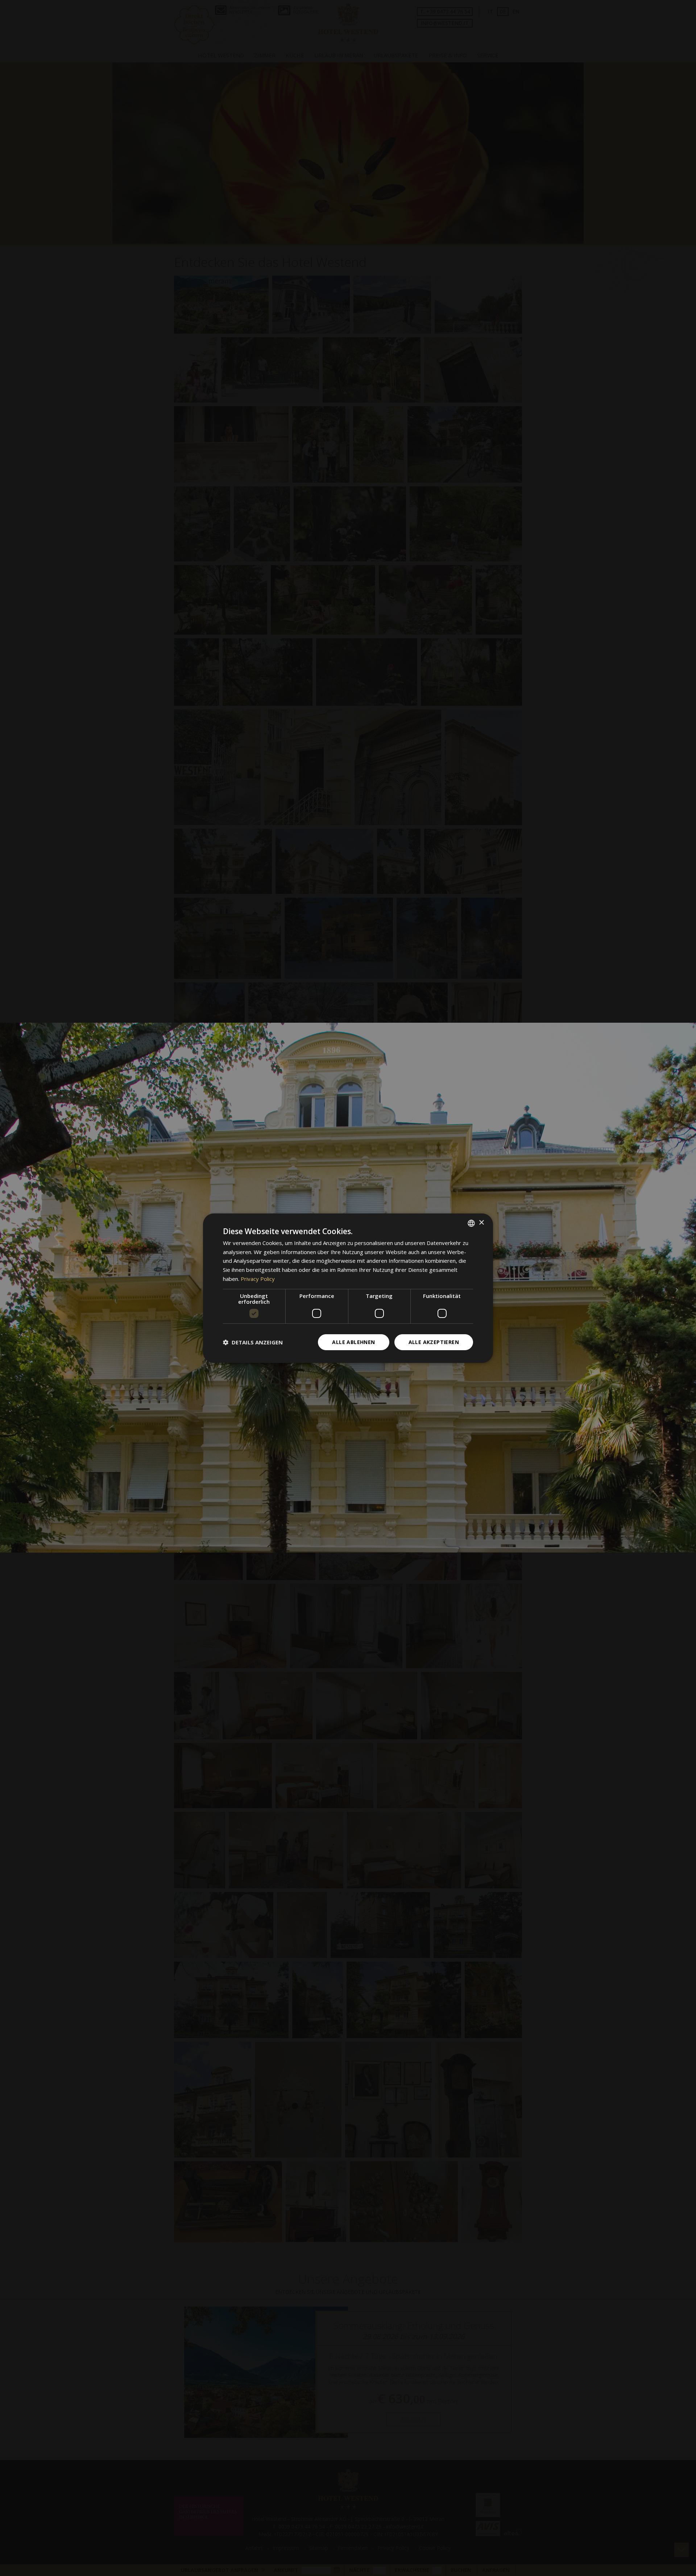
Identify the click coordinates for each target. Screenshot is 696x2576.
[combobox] (471, 1223)
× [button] (481, 1223)
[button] (253, 1342)
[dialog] (348, 1288)
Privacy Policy (258, 1279)
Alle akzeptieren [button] (434, 1342)
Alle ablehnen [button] (353, 1342)
